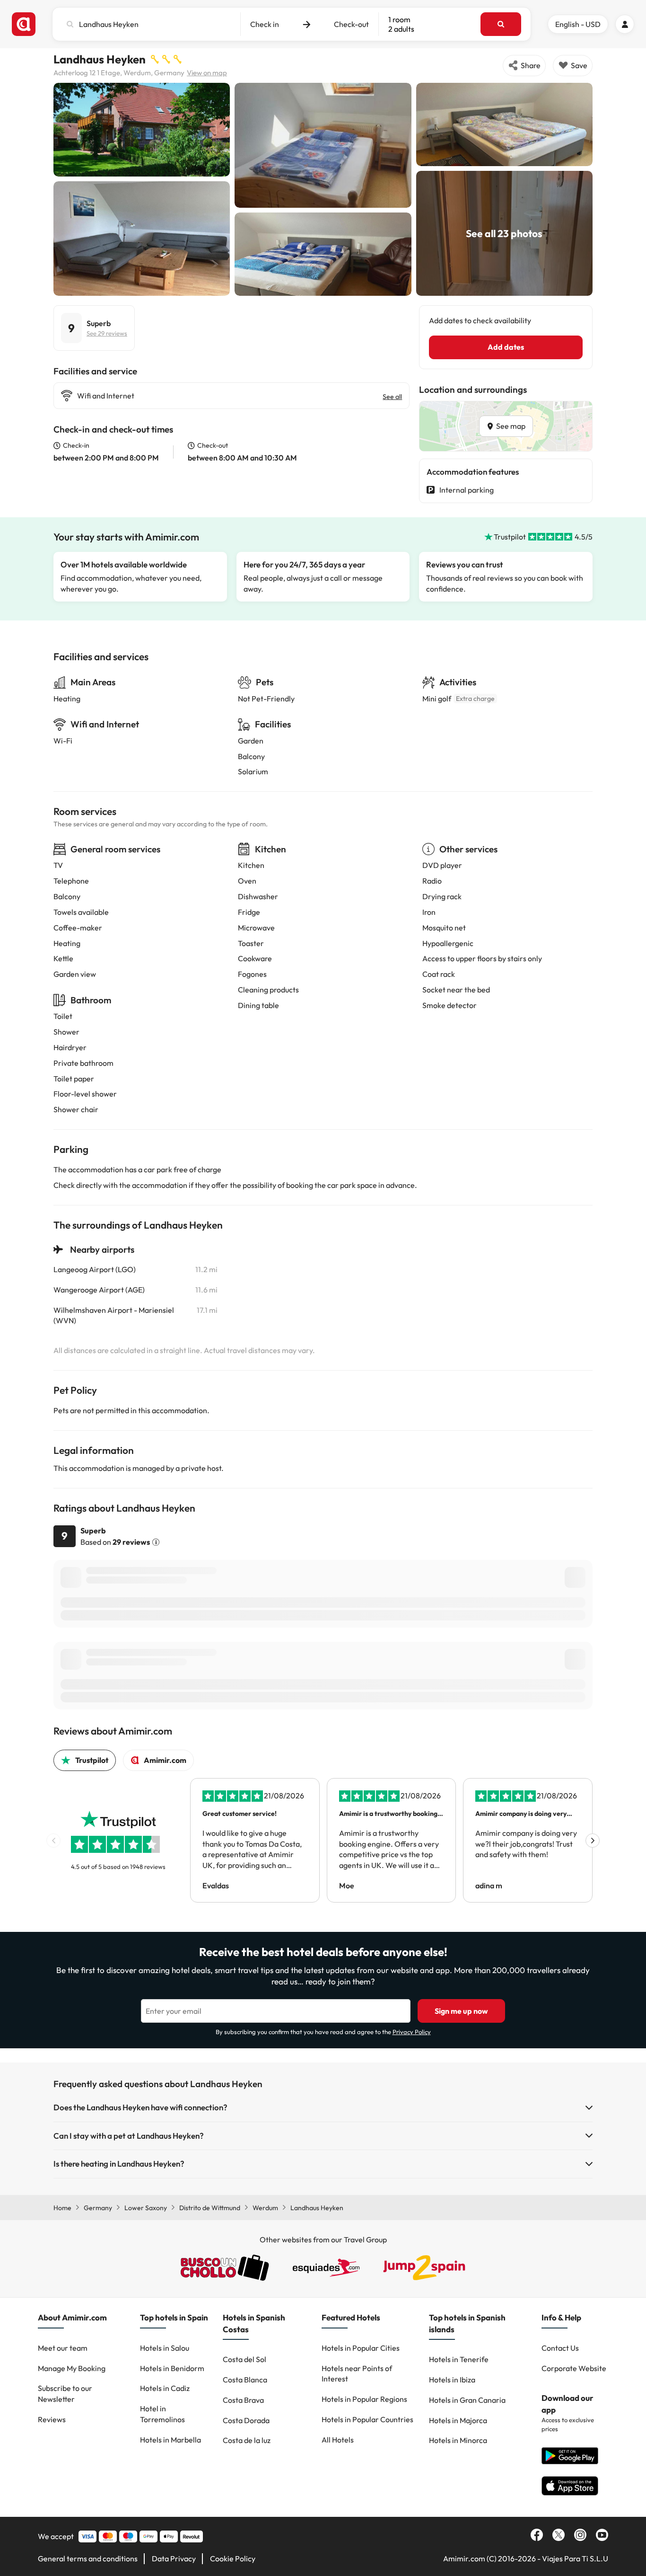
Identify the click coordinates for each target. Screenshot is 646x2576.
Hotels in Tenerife (459, 2359)
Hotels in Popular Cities (361, 2348)
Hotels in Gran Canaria (467, 2400)
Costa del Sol (244, 2359)
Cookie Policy (233, 2558)
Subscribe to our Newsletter (65, 2394)
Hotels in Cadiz (165, 2388)
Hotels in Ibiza (452, 2380)
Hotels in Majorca (458, 2420)
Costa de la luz (247, 2440)
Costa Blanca (245, 2380)
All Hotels (338, 2440)
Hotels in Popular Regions (364, 2399)
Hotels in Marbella (170, 2440)
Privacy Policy (412, 2032)
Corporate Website (574, 2368)
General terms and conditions (88, 2558)
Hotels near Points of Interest (357, 2374)
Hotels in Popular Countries (367, 2419)
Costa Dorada (246, 2420)
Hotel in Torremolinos (162, 2414)
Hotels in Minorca (458, 2440)
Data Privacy (174, 2558)
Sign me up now (461, 2011)
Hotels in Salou (165, 2348)
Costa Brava (243, 2400)
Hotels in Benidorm (172, 2368)
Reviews (52, 2419)
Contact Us (560, 2348)
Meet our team (63, 2348)
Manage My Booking (72, 2368)
